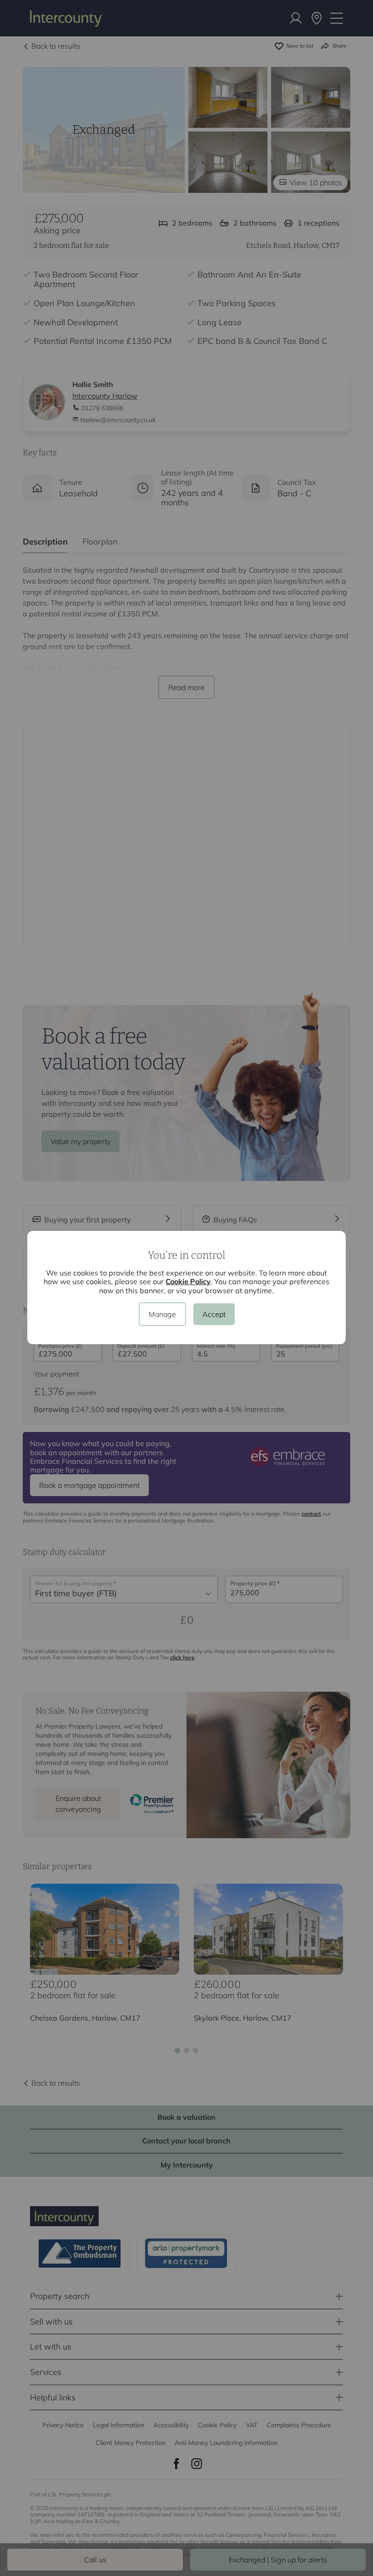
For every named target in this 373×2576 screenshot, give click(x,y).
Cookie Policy (188, 1281)
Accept (214, 1314)
